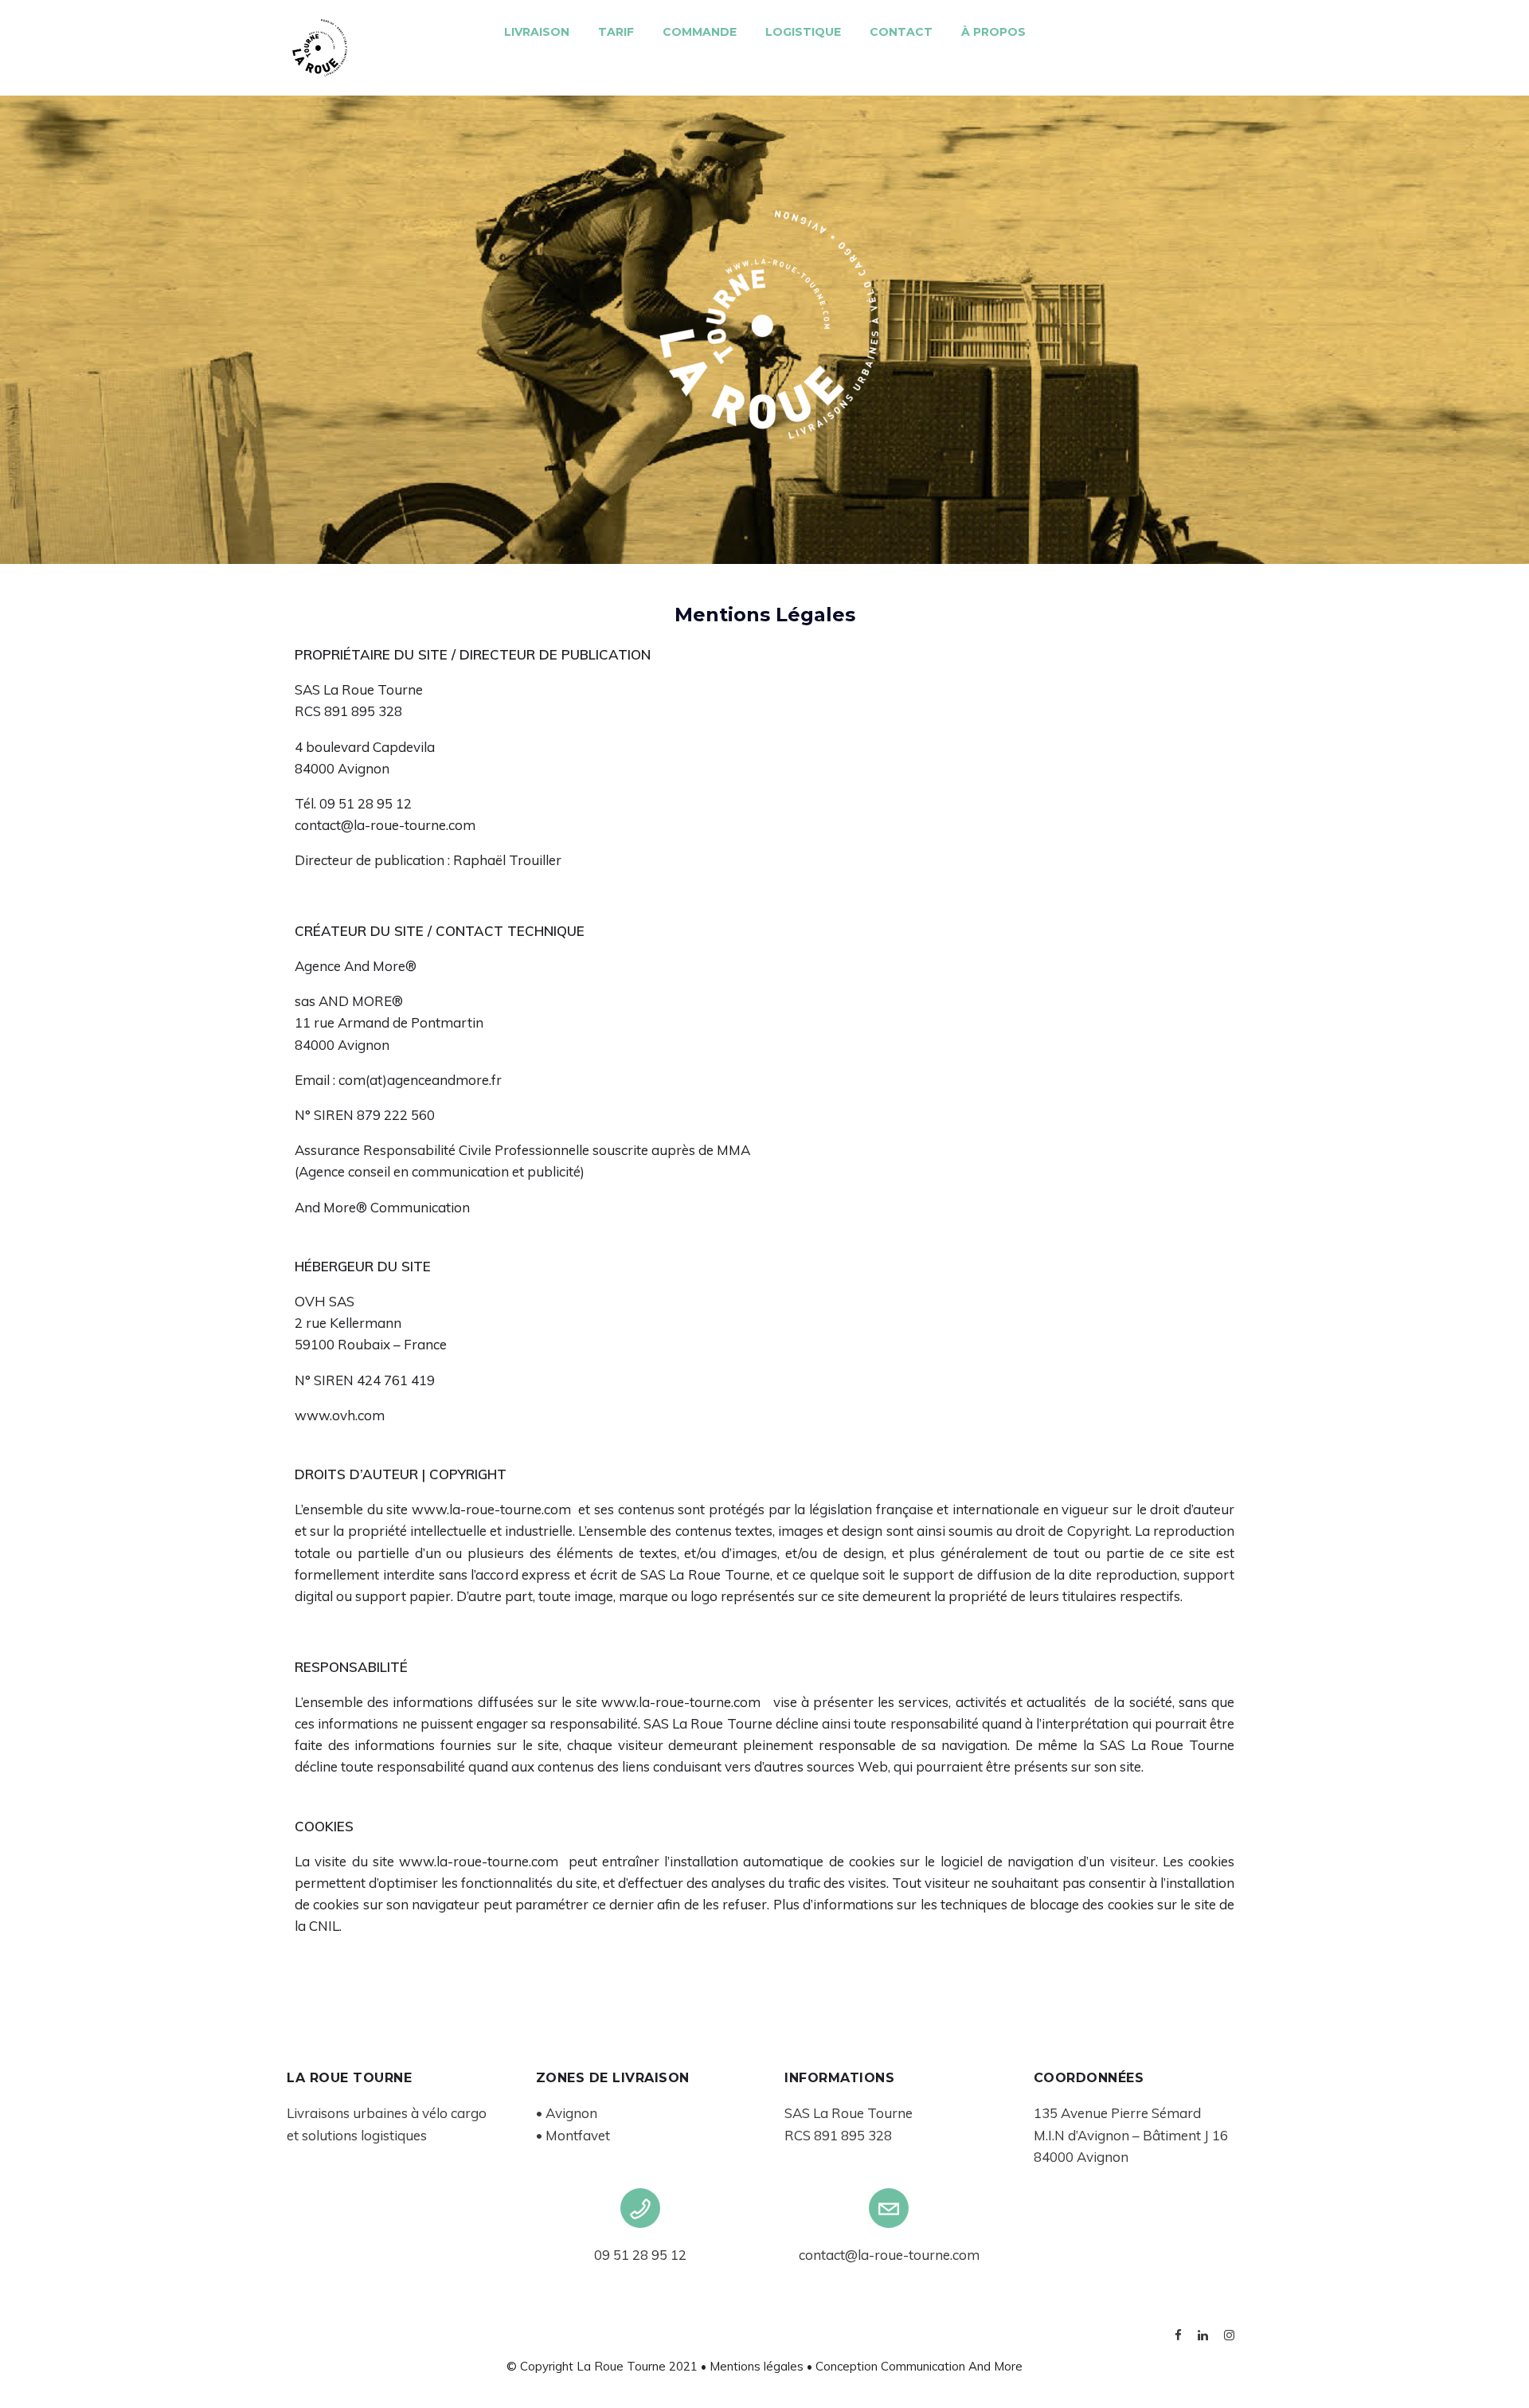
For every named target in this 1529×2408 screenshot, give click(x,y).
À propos (993, 32)
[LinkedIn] (1203, 2337)
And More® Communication (382, 1207)
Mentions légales (757, 2366)
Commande (700, 32)
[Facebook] (1178, 2337)
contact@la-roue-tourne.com (889, 2255)
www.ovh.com (340, 1415)
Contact (901, 32)
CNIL (324, 1926)
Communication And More (952, 2366)
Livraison (537, 32)
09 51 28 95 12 (640, 2255)
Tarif (616, 32)
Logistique (803, 32)
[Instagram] (1229, 2337)
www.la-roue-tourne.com (491, 1509)
